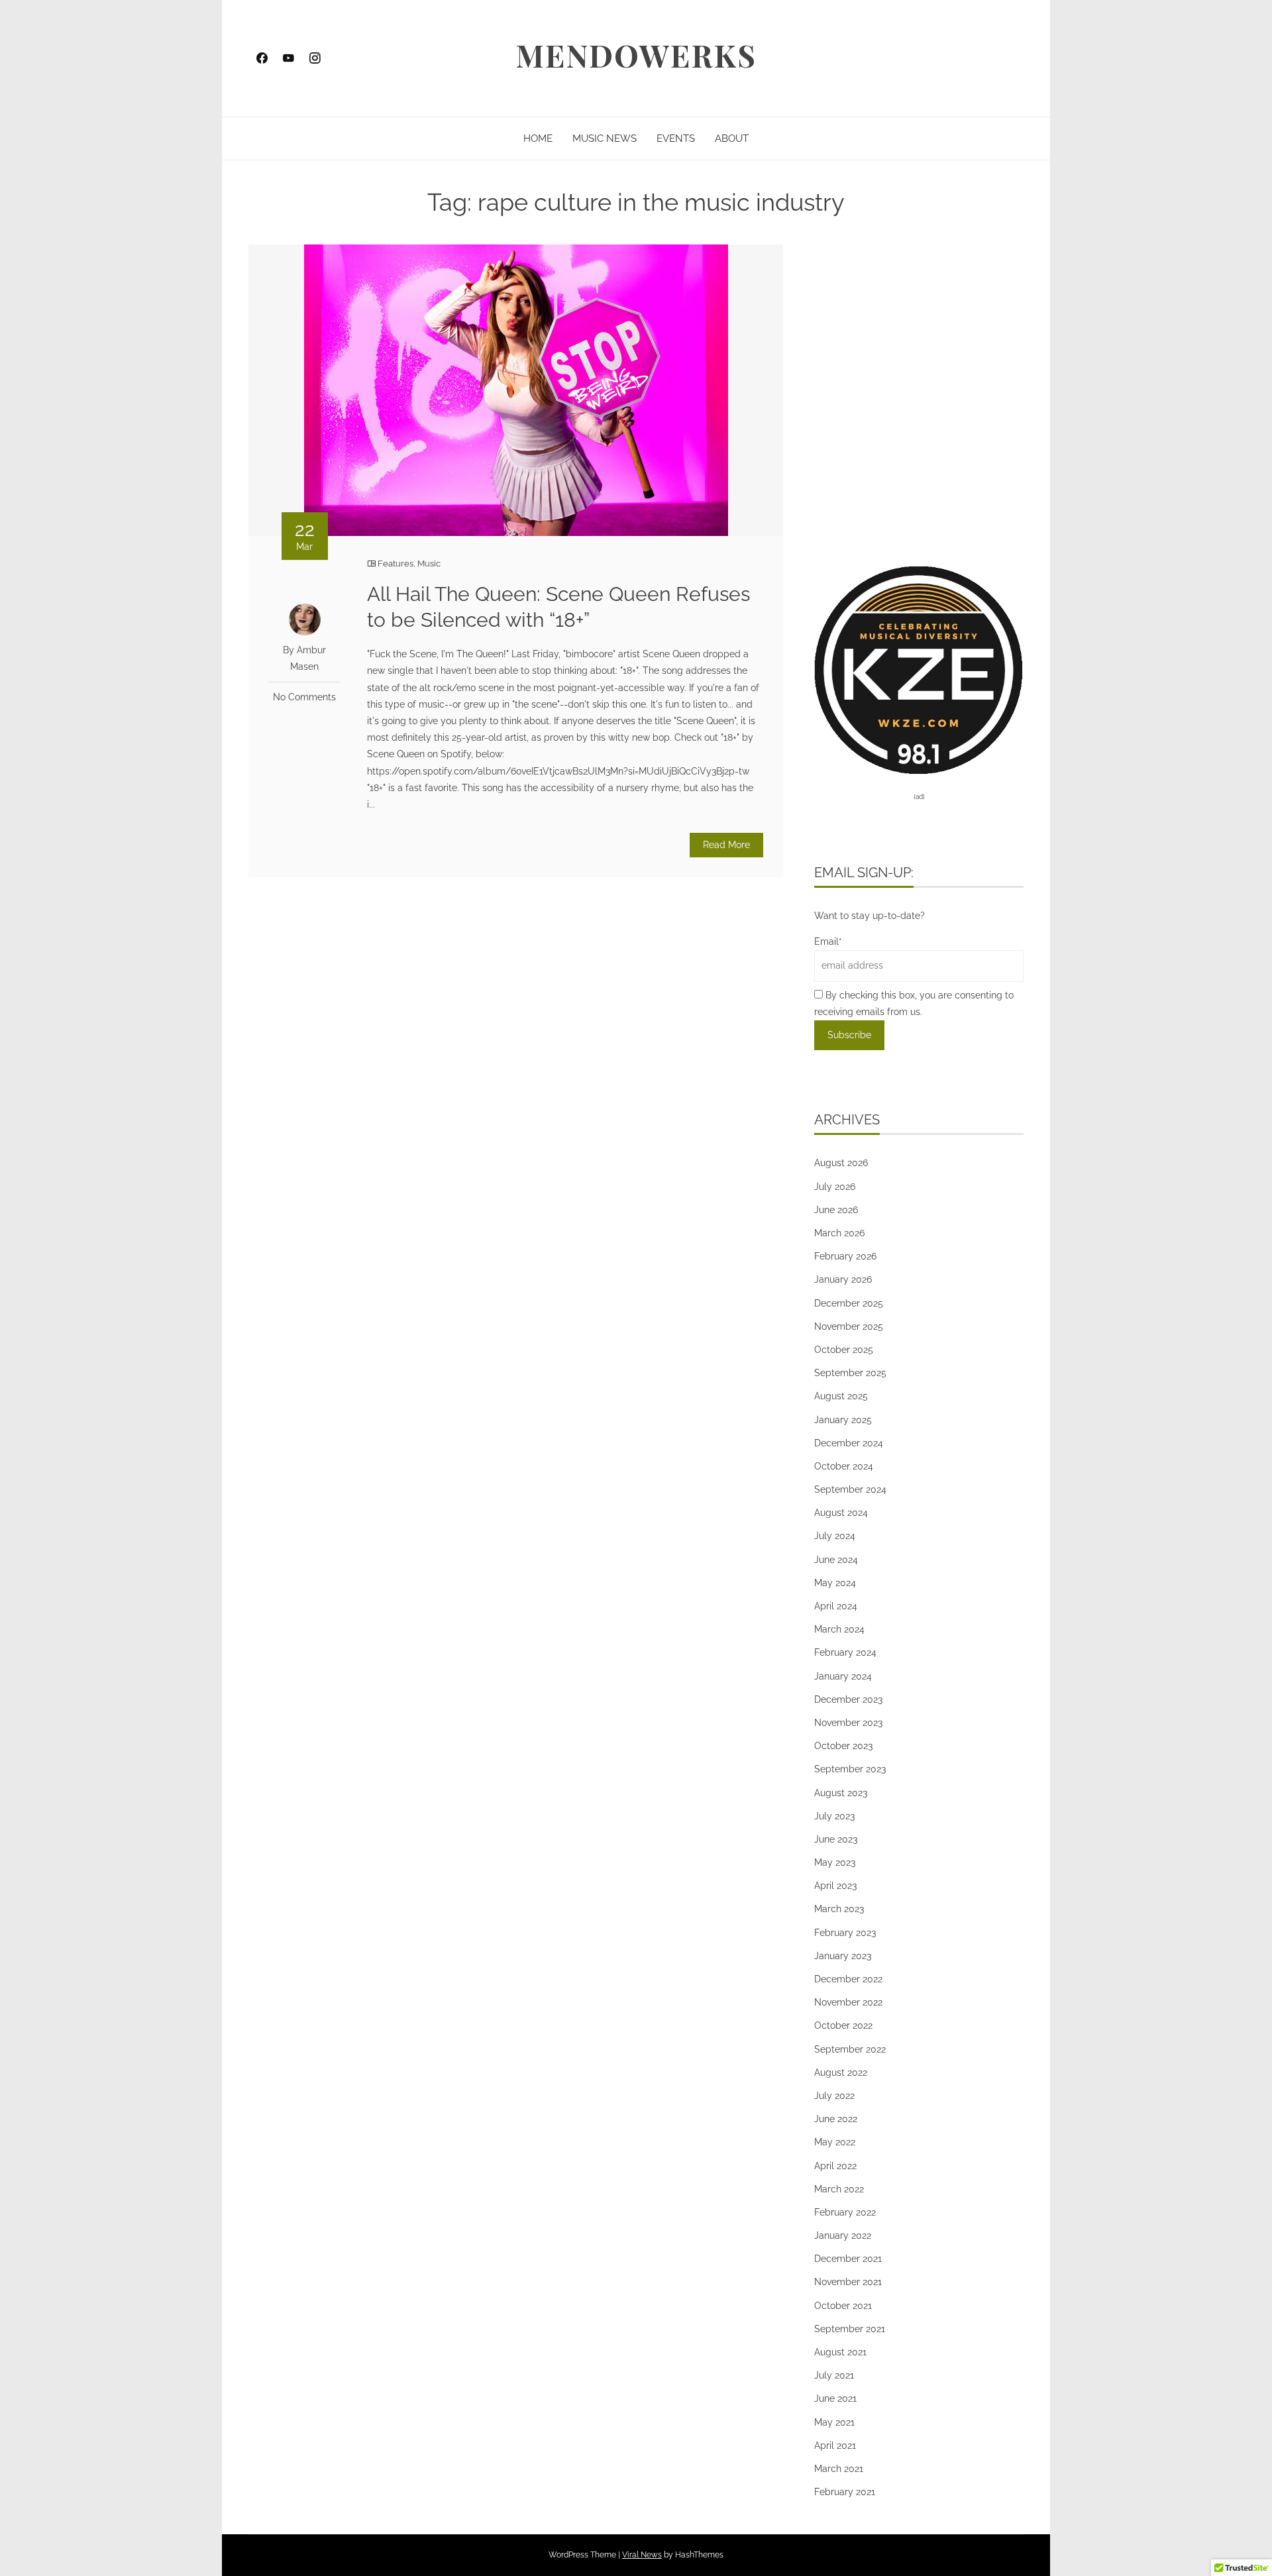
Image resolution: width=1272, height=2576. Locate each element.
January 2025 (843, 1420)
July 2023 (834, 1816)
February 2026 (845, 1256)
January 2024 (843, 1676)
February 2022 (845, 2212)
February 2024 (845, 1652)
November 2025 (849, 1326)
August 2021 (840, 2352)
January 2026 (843, 1279)
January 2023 (843, 1956)
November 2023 (848, 1723)
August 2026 (841, 1163)
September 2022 (850, 2049)
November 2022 (848, 2002)
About (732, 138)
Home (538, 138)
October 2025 (844, 1350)
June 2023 (836, 1839)
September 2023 (850, 1769)
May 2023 (835, 1862)
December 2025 (849, 1303)
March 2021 (839, 2469)
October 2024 (844, 1466)
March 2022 (839, 2189)
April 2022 (835, 2166)
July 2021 (834, 2375)
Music (429, 563)
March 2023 (839, 1909)
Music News (605, 138)
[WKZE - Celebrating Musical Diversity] (919, 669)
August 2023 (841, 1793)
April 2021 (835, 2445)
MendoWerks (636, 55)
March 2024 (839, 1629)
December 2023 (848, 1699)
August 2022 (841, 2072)
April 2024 (836, 1606)
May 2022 (835, 2142)
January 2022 (843, 2235)
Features (396, 563)
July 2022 (834, 2096)
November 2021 (848, 2282)
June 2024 (836, 1560)
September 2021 (850, 2329)
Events (676, 138)
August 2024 (841, 1513)
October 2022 (843, 2025)
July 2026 (835, 1187)
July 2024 (835, 1536)
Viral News (642, 2555)
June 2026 (836, 1210)
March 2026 (839, 1233)
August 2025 (841, 1396)
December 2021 (848, 2259)
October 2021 (843, 2306)
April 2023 (835, 1886)
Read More (726, 845)
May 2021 (834, 2422)
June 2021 (835, 2398)
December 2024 (849, 1443)
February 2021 (845, 2492)
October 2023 (843, 1746)
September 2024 (850, 1489)
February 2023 (845, 1933)
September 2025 (850, 1373)
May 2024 (835, 1583)
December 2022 (848, 1979)
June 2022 (836, 2119)
